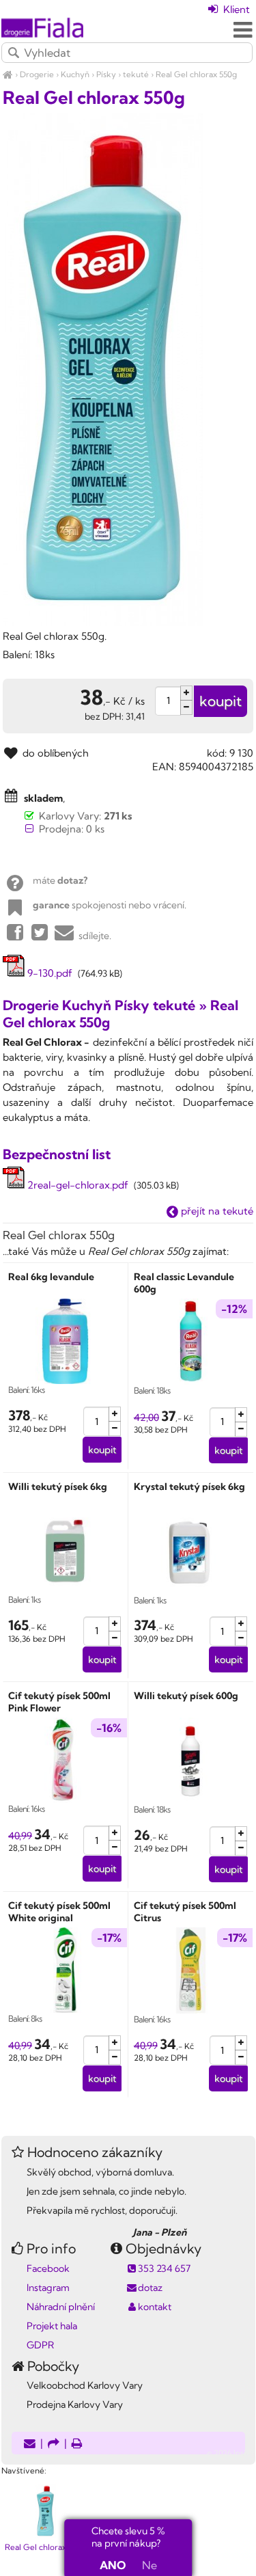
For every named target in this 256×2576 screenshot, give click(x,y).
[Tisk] (77, 2444)
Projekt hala (52, 2326)
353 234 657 (164, 2268)
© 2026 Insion (231, 2453)
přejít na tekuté (216, 1211)
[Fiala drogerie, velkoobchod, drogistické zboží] (8, 74)
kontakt (155, 2307)
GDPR (40, 2345)
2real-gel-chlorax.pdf (76, 1185)
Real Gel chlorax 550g (196, 74)
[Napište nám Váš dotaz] (30, 2444)
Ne (150, 2565)
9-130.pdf (48, 973)
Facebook (48, 2268)
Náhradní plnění (61, 2307)
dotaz (150, 2288)
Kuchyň (75, 74)
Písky (106, 74)
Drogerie (37, 74)
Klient (235, 9)
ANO (113, 2565)
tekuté (136, 74)
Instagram (48, 2288)
